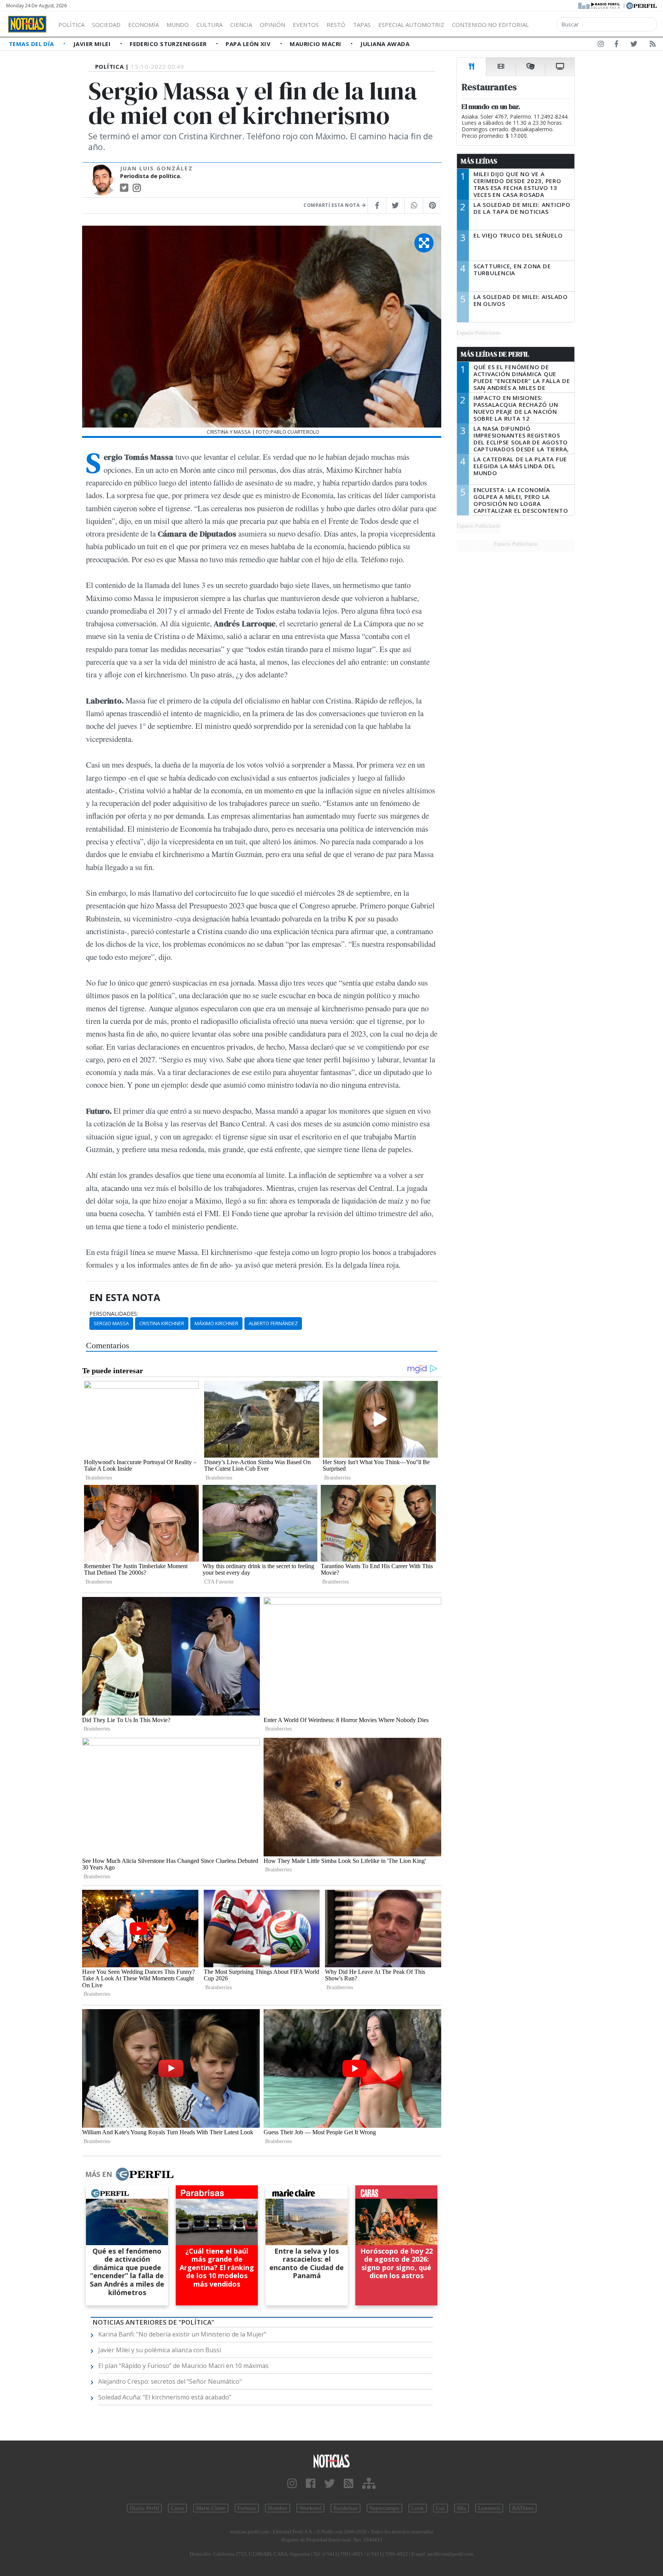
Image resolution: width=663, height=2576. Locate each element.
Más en (99, 2174)
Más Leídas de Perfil (495, 354)
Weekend (310, 2508)
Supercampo (384, 2508)
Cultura (209, 25)
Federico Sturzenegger (169, 44)
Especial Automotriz (411, 25)
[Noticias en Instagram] (601, 45)
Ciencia (241, 25)
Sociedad (106, 25)
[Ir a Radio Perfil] (600, 5)
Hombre (278, 2508)
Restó (336, 25)
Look (418, 2508)
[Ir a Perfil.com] (642, 5)
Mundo (178, 25)
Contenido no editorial (490, 25)
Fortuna (247, 2508)
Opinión (272, 25)
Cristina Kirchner (162, 1323)
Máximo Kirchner (216, 1323)
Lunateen (489, 2508)
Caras (177, 2508)
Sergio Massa (111, 1323)
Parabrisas (346, 2508)
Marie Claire (211, 2508)
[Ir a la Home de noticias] (331, 2461)
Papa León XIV (249, 44)
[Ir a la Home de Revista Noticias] (27, 24)
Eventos (306, 25)
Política (71, 25)
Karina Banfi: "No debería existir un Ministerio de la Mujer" (182, 2334)
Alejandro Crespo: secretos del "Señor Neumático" (170, 2381)
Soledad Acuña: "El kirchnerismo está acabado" (165, 2397)
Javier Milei (93, 44)
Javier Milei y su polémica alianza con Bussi (160, 2350)
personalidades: (114, 1314)
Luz (440, 2508)
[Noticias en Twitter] (634, 45)
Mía (462, 2508)
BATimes (523, 2508)
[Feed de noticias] (653, 45)
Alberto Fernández (273, 1323)
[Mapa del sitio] (369, 2484)
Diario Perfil (144, 2508)
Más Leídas (479, 161)
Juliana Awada (385, 44)
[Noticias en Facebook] (616, 45)
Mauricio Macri (316, 44)
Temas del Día (32, 44)
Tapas (362, 25)
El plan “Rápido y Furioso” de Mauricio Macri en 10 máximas (183, 2366)
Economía (143, 25)
